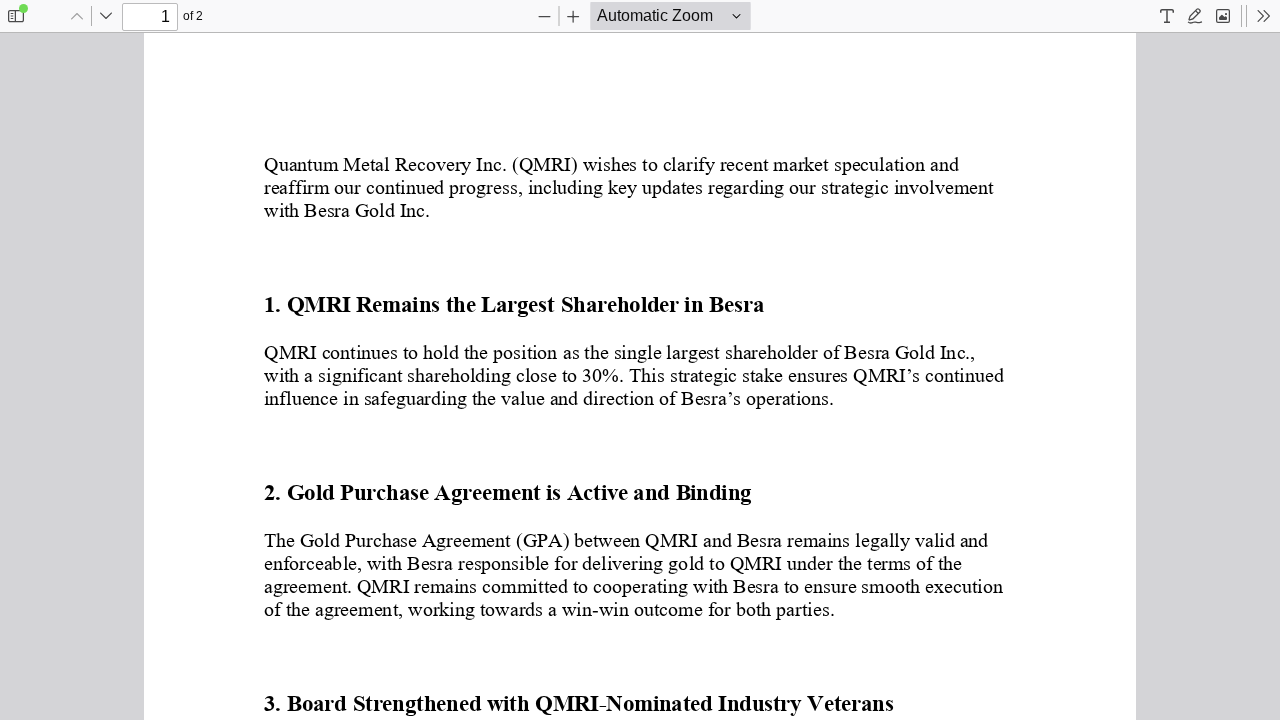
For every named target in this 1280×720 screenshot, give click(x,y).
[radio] (1167, 16)
